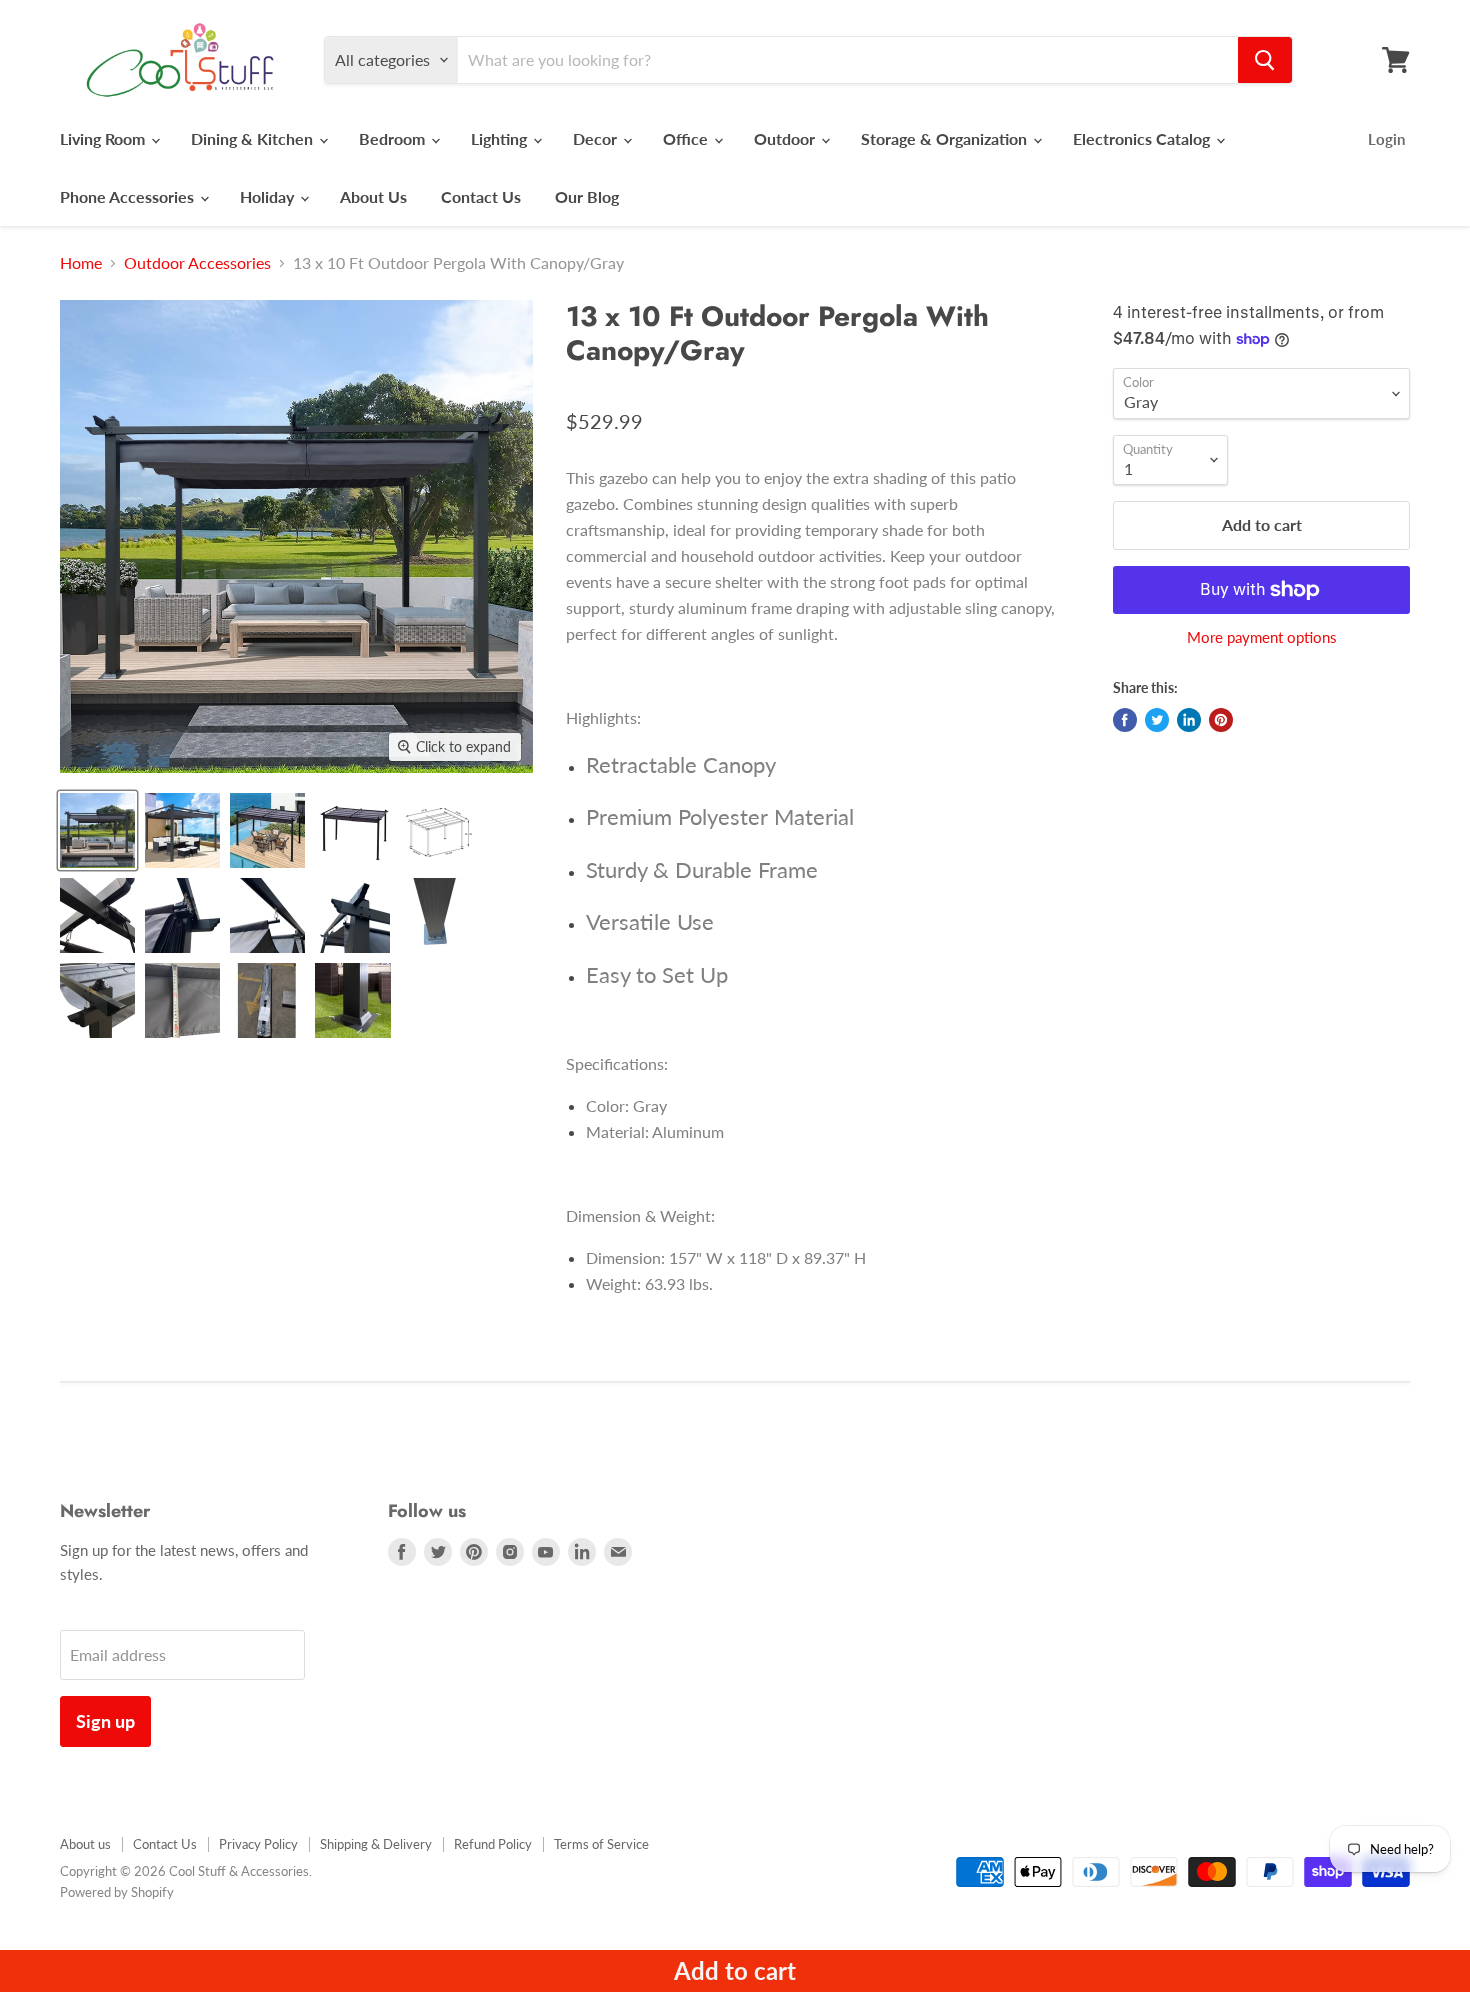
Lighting (501, 138)
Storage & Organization (946, 138)
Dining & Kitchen (254, 138)
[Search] (1265, 60)
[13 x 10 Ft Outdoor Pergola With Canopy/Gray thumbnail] (97, 830)
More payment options (1262, 637)
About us (85, 1844)
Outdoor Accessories (197, 263)
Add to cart (735, 1970)
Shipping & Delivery (376, 1844)
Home (81, 263)
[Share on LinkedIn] (1189, 720)
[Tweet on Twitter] (1157, 720)
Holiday (269, 196)
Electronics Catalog (1143, 138)
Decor (597, 138)
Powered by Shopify (117, 1892)
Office (687, 138)
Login (1386, 139)
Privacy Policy (258, 1844)
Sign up (105, 1721)
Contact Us (481, 196)
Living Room (104, 138)
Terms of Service (601, 1844)
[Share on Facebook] (1125, 720)
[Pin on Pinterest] (1221, 720)
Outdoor (786, 138)
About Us (373, 196)
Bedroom (394, 138)
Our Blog (587, 196)
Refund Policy (493, 1844)
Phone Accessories (129, 196)
